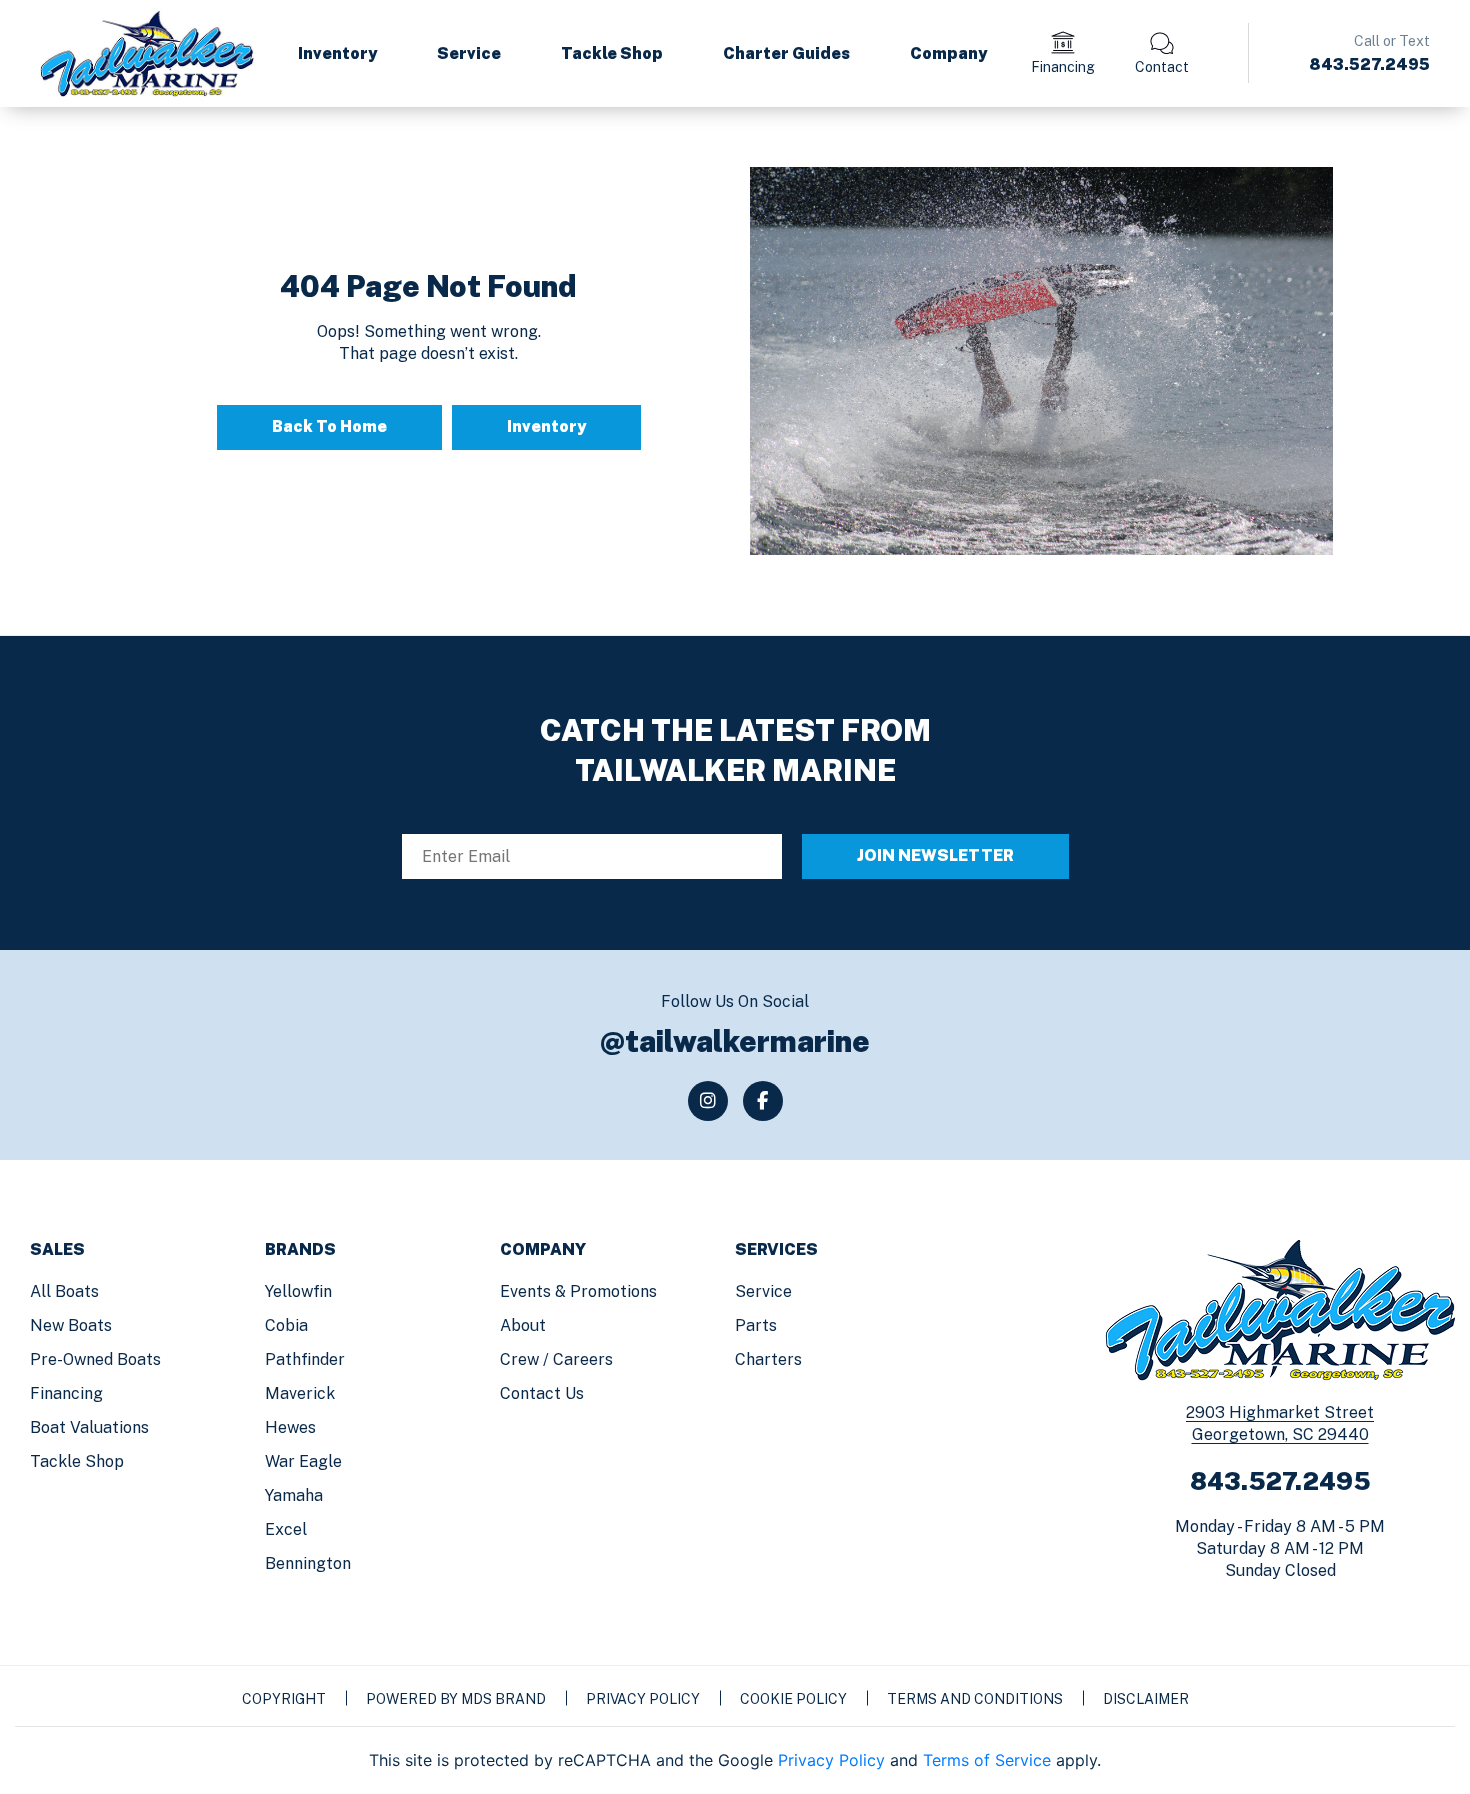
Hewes (290, 1427)
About (523, 1325)
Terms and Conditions (975, 1699)
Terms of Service (987, 1760)
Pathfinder (305, 1359)
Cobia (286, 1325)
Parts (756, 1325)
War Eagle (303, 1461)
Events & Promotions (578, 1291)
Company (948, 53)
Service (469, 53)
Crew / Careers (556, 1359)
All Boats (64, 1291)
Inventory (337, 53)
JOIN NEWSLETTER (935, 855)
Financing (1063, 67)
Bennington (308, 1563)
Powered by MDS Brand (456, 1699)
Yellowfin (298, 1291)
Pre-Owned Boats (95, 1359)
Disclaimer (1146, 1699)
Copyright (284, 1699)
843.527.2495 (1369, 64)
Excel (286, 1529)
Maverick (300, 1393)
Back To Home (329, 426)
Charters (768, 1359)
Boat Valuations (89, 1427)
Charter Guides (786, 53)
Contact (1162, 67)
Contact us (542, 1393)
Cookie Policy (793, 1699)
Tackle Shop (612, 53)
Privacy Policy (643, 1699)
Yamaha (294, 1495)
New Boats (71, 1325)
